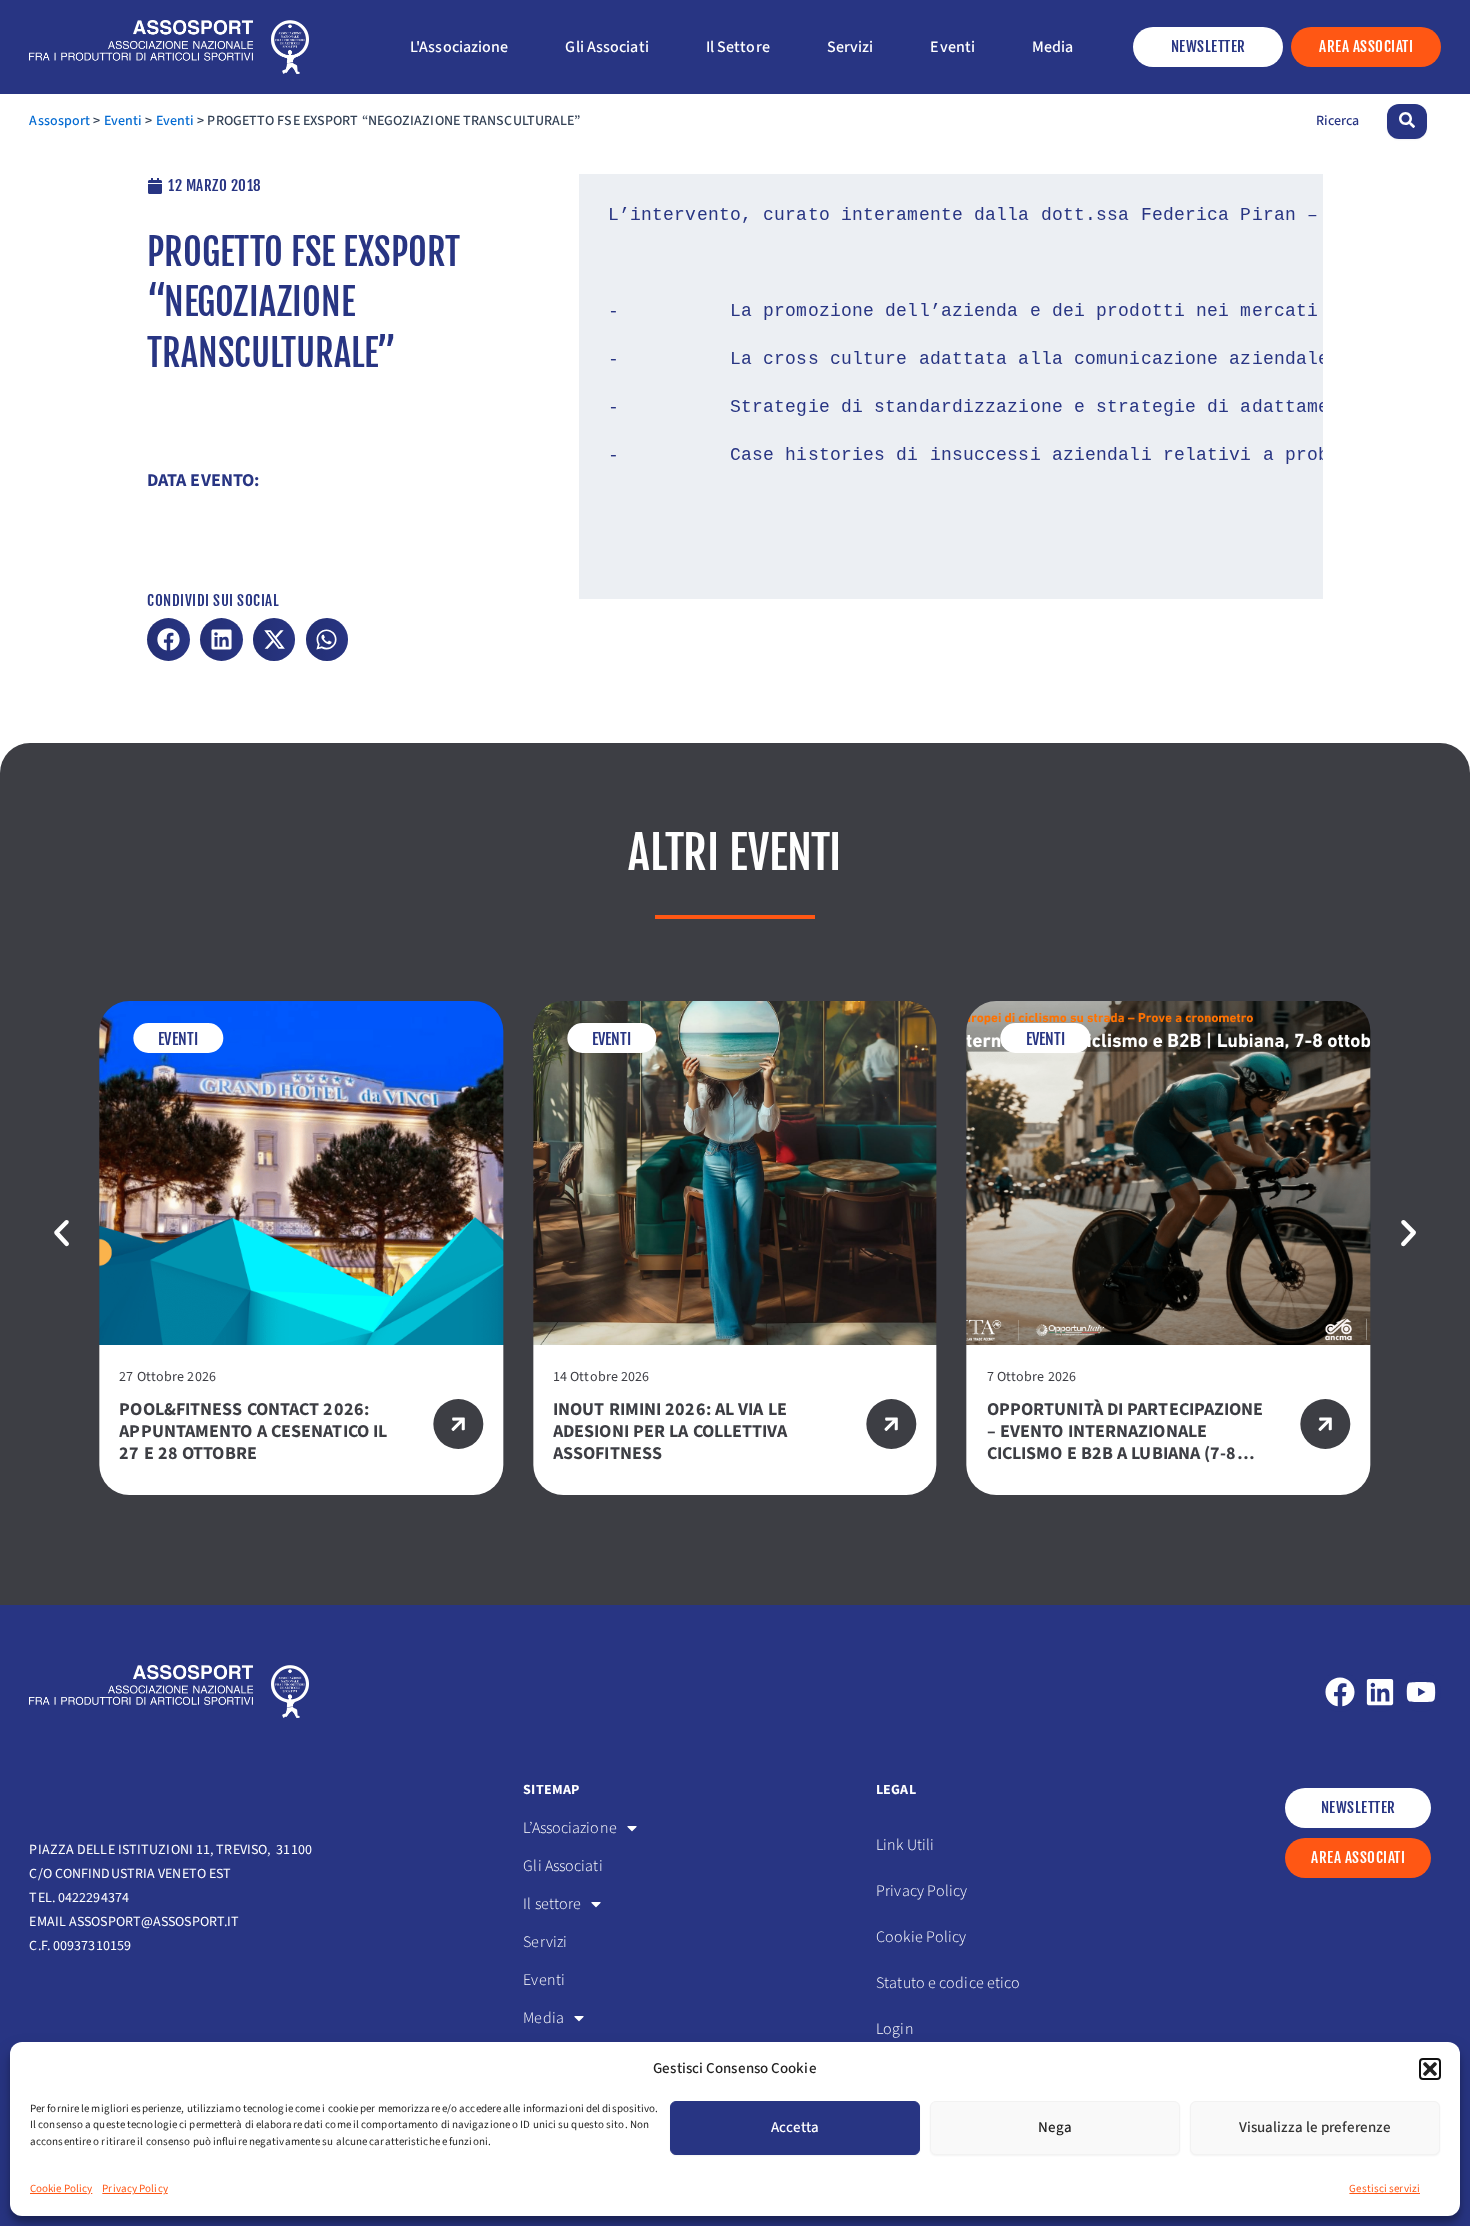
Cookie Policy (61, 2188)
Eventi (123, 121)
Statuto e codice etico (948, 1983)
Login (895, 2029)
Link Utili (905, 1845)
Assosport (59, 121)
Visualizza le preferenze (1315, 2127)
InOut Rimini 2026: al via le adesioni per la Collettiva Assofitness (670, 1431)
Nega (1055, 2127)
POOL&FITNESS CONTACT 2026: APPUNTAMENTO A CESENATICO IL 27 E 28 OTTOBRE (253, 1431)
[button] (1430, 2069)
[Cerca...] (1407, 121)
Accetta (795, 2127)
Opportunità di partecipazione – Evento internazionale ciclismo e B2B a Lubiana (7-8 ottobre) (1125, 1442)
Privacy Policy (134, 2188)
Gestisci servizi (1384, 2188)
